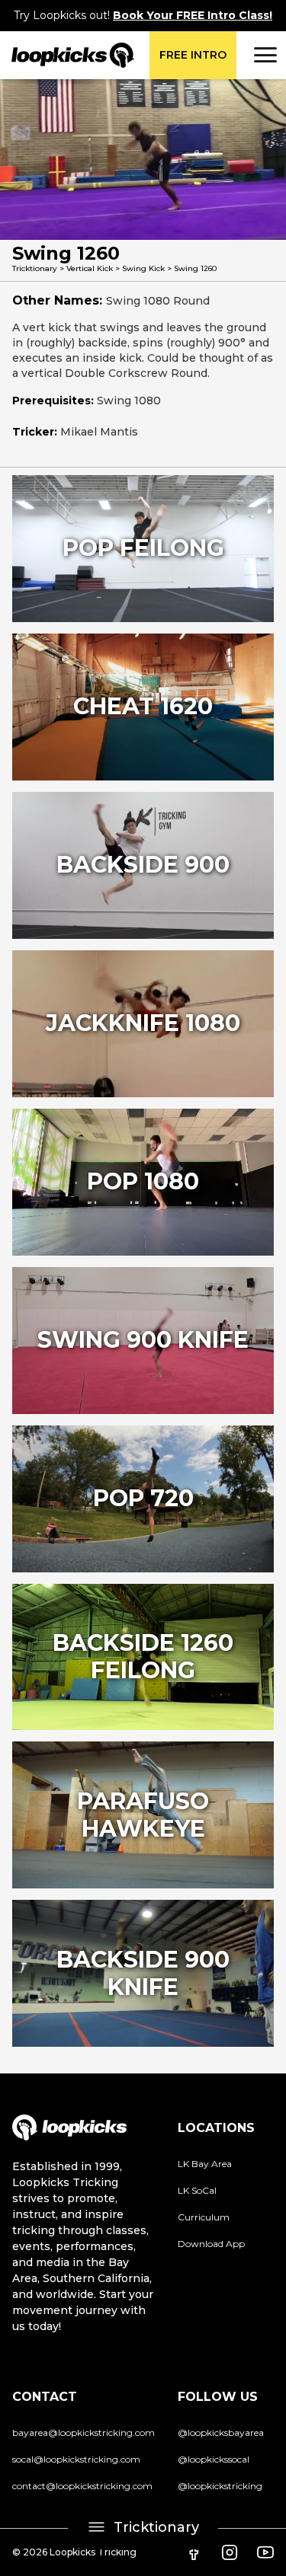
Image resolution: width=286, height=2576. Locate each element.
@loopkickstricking (220, 2486)
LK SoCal (197, 2190)
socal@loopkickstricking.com (76, 2459)
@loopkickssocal (214, 2459)
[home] (67, 55)
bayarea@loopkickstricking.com (84, 2432)
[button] (263, 55)
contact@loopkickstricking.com (82, 2486)
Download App (211, 2244)
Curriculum (204, 2217)
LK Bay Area (205, 2164)
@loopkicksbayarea (221, 2432)
